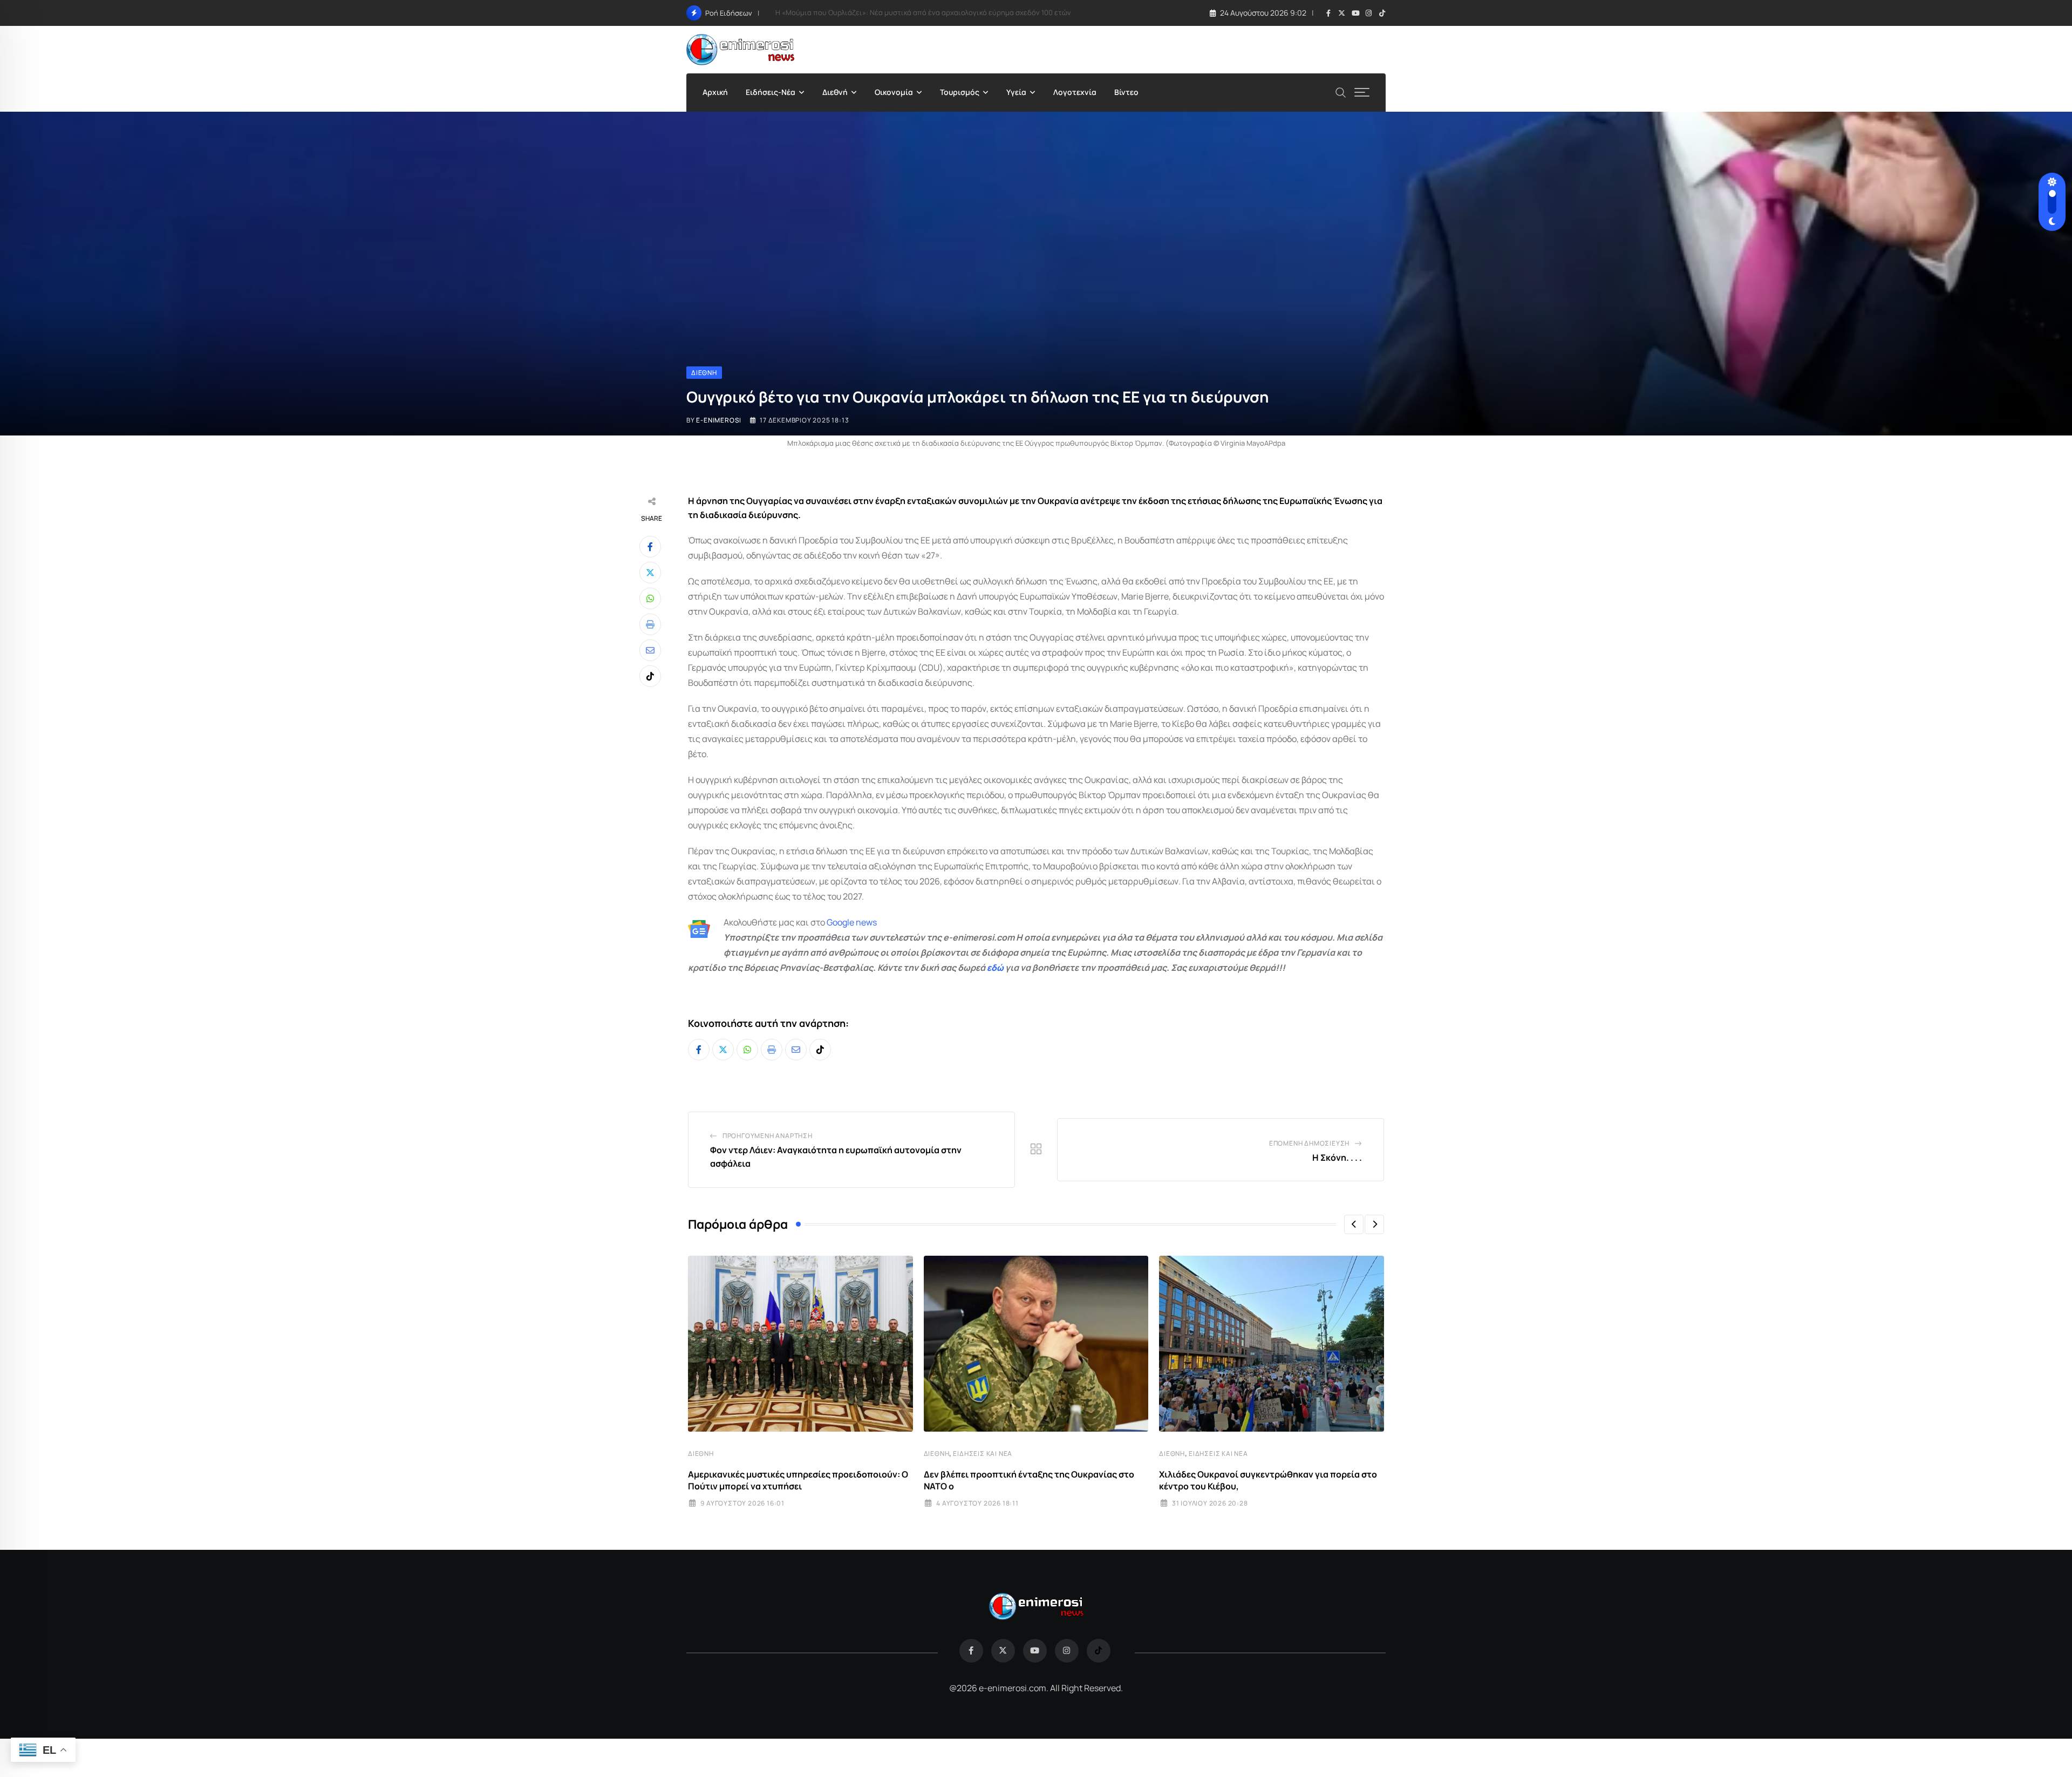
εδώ (995, 968)
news (865, 922)
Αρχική (715, 92)
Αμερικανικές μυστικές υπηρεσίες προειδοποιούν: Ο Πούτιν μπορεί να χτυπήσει (798, 1480)
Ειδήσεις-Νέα (771, 92)
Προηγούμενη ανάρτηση (768, 1136)
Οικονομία (894, 92)
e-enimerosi (719, 420)
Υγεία (1016, 92)
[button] (1354, 1224)
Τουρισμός (960, 92)
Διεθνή (835, 92)
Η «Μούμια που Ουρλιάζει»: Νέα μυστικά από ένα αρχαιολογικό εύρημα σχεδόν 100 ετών (923, 12)
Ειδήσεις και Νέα (983, 1453)
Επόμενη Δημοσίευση (1309, 1143)
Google (840, 922)
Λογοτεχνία (1075, 92)
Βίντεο (1126, 92)
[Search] (1341, 91)
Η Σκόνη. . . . (1337, 1158)
